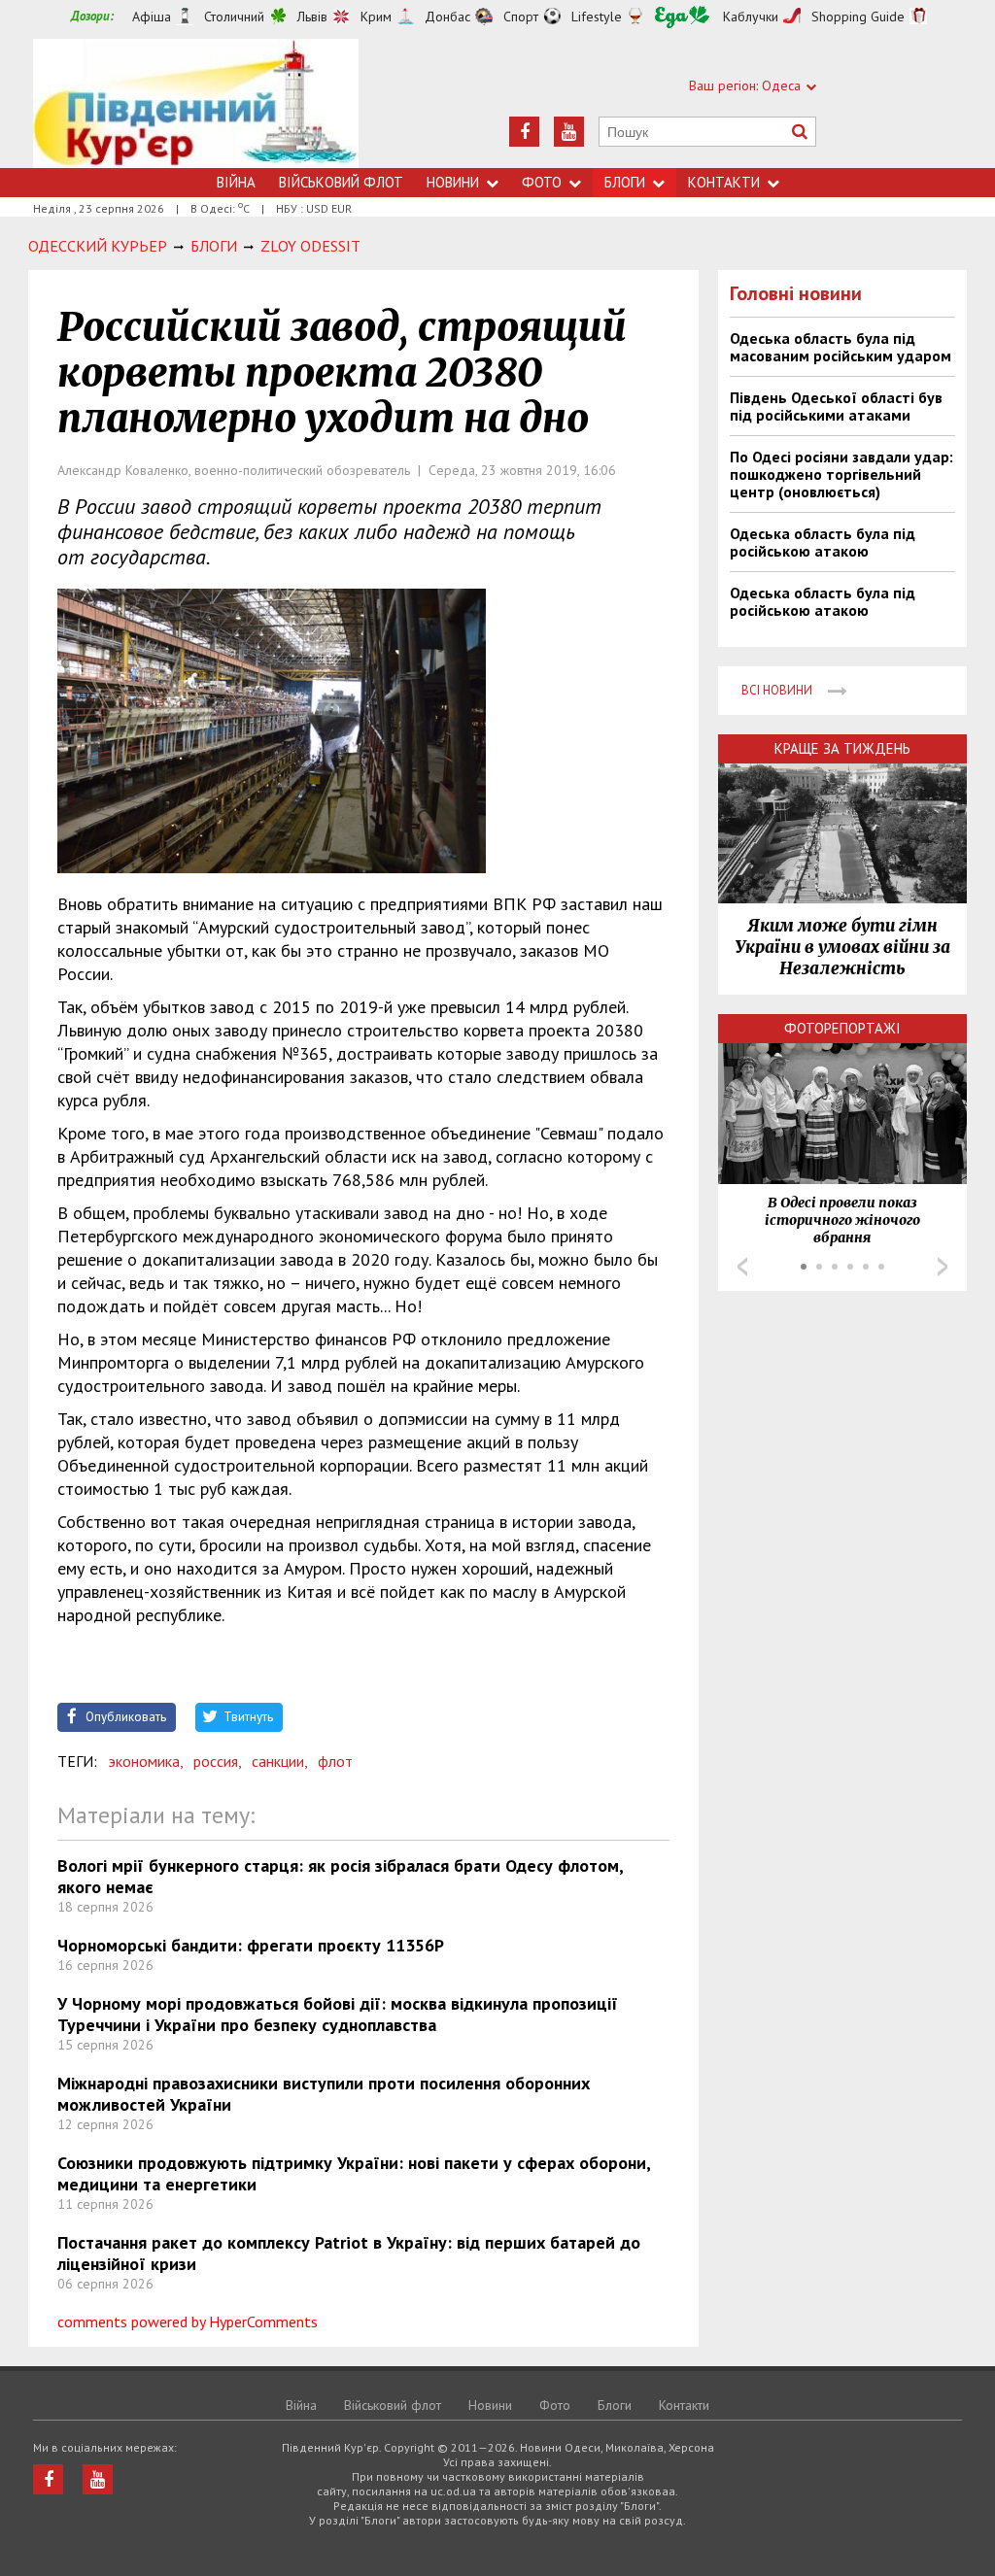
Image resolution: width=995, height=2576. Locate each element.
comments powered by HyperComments (188, 2322)
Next (943, 1267)
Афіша (152, 17)
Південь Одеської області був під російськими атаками (836, 406)
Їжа (682, 17)
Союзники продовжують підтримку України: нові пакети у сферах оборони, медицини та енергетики (354, 2173)
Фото (542, 182)
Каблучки (751, 17)
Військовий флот (341, 182)
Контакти (724, 182)
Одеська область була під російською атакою (823, 542)
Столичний (234, 17)
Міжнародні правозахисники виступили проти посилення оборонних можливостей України (324, 2094)
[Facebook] (524, 132)
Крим (376, 17)
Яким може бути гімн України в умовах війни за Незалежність (842, 947)
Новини (453, 182)
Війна (236, 182)
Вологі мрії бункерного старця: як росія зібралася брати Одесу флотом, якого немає (340, 1876)
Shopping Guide (858, 17)
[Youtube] (569, 132)
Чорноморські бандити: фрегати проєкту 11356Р (251, 1945)
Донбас (447, 17)
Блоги (625, 182)
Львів (312, 17)
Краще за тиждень (842, 748)
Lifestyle (597, 17)
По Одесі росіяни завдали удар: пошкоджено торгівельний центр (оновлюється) (841, 474)
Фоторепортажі (842, 1028)
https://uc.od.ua (196, 103)
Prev (742, 1267)
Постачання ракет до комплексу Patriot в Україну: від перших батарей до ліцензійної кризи (349, 2253)
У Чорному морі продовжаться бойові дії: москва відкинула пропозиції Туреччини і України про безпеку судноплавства (338, 2014)
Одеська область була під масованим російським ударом (841, 347)
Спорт (521, 17)
